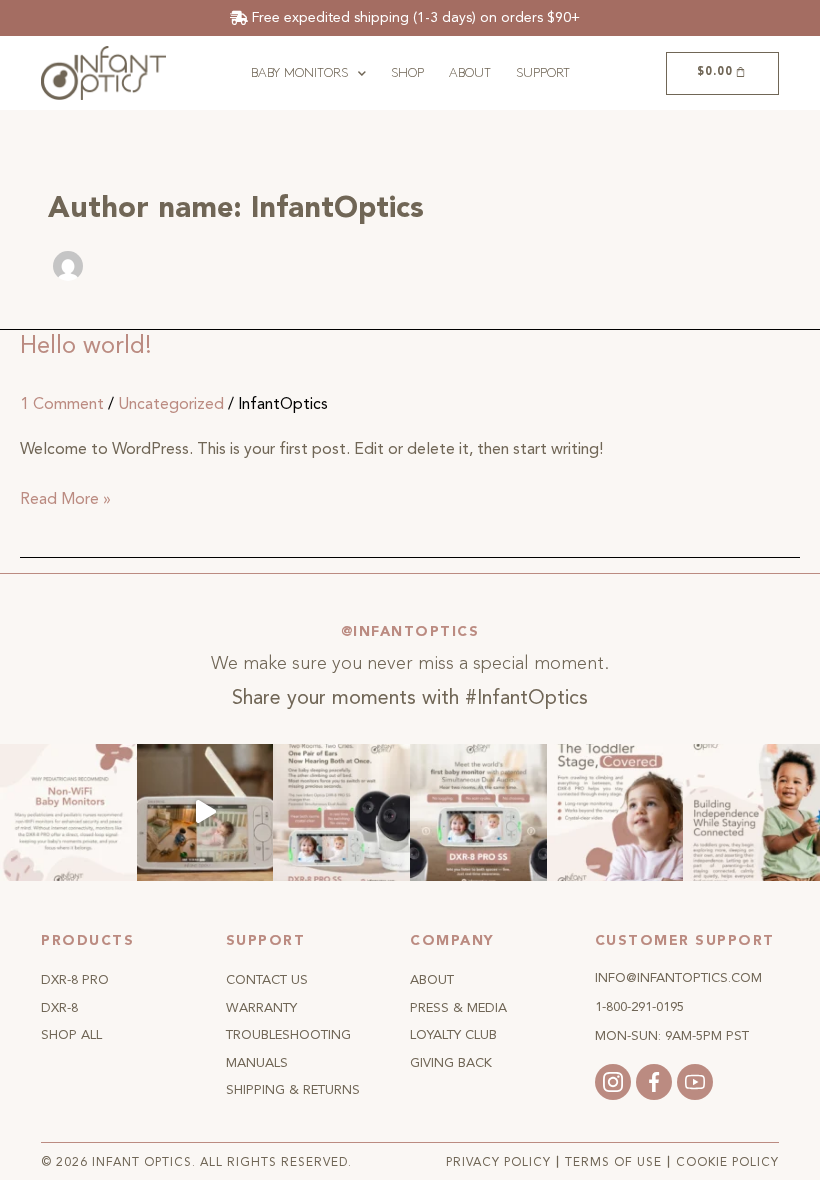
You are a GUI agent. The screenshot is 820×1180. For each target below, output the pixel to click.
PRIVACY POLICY (498, 1162)
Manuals (257, 1063)
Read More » (65, 498)
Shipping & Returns (293, 1090)
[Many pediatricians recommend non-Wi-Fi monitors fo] (68, 812)
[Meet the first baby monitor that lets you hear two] (478, 812)
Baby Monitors (299, 73)
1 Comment (62, 404)
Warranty (261, 1008)
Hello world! (86, 345)
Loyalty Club (453, 1035)
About (470, 73)
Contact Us (267, 980)
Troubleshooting (288, 1035)
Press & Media (458, 1008)
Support (543, 73)
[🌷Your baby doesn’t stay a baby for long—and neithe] (615, 812)
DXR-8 (59, 1008)
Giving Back (451, 1063)
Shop (407, 73)
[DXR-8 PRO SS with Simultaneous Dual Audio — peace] (205, 812)
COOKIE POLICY (727, 1162)
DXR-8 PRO (75, 980)
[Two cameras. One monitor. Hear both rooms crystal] (341, 812)
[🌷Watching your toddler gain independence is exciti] (751, 812)
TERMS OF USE (613, 1162)
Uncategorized (171, 404)
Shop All (71, 1035)
